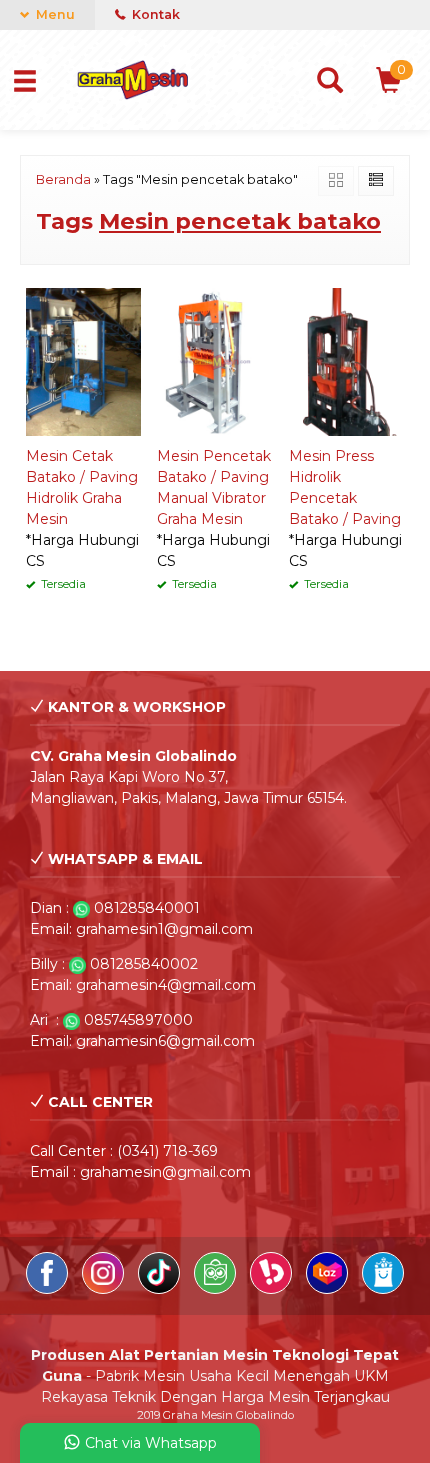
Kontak (154, 14)
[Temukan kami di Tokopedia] (217, 1289)
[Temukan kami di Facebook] (49, 1289)
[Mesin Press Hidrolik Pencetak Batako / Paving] (346, 360)
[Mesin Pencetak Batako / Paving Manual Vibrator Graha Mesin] (214, 360)
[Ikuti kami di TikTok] (161, 1289)
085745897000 (138, 1020)
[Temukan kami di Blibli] (383, 1289)
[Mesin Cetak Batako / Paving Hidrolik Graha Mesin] (83, 360)
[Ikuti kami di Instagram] (105, 1289)
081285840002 (144, 964)
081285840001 (147, 908)
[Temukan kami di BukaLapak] (273, 1289)
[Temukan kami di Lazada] (329, 1289)
